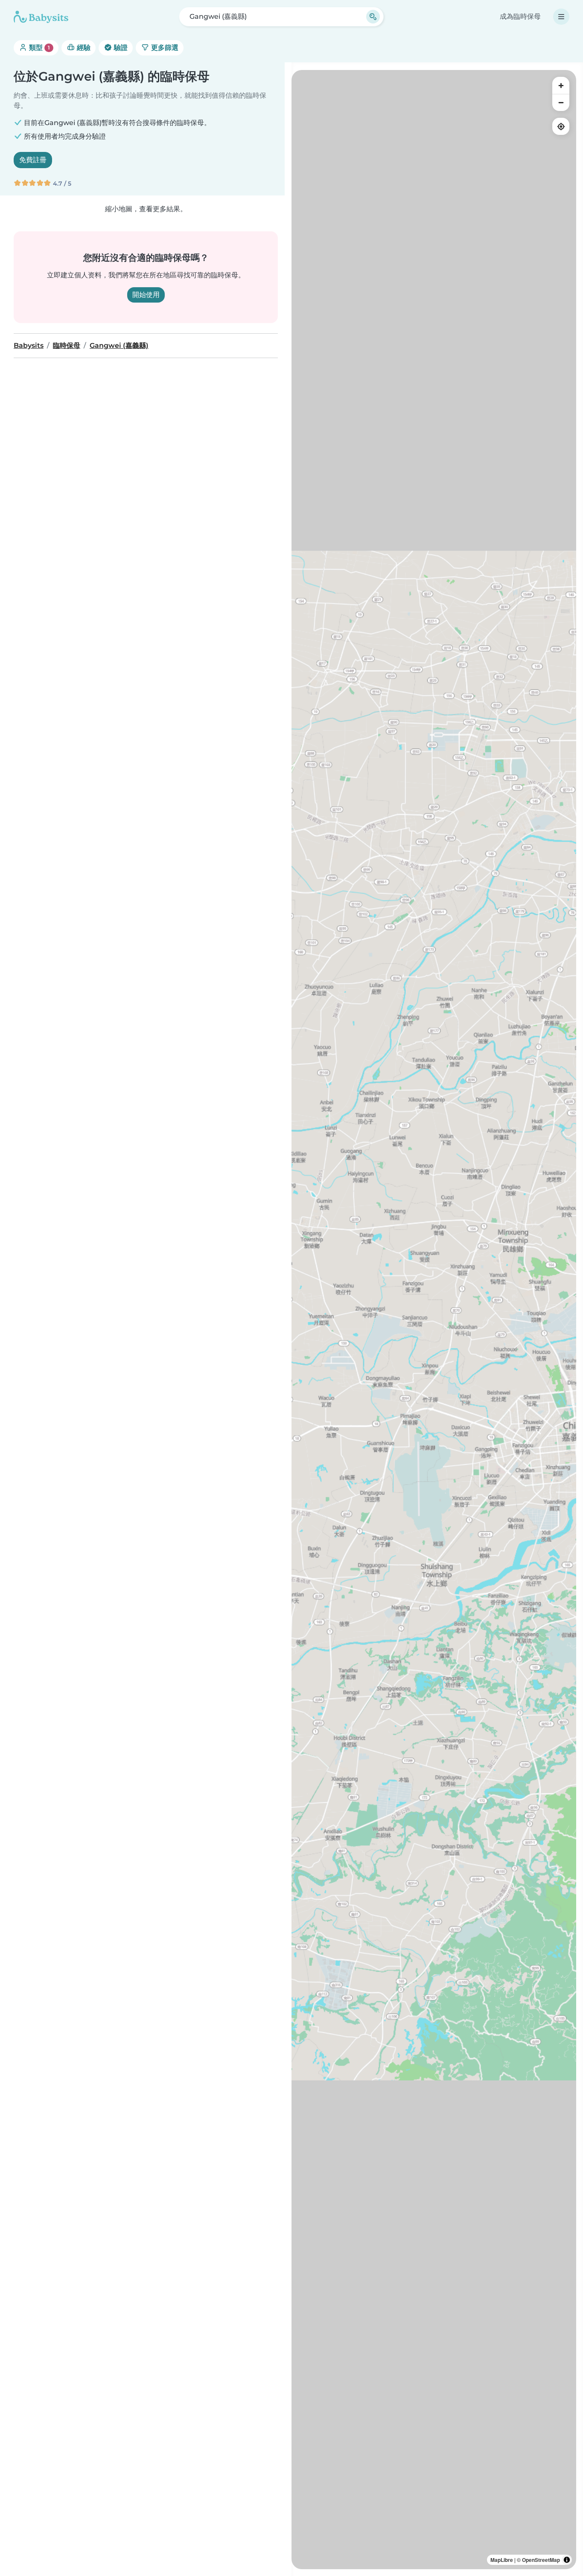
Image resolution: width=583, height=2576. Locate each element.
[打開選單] (561, 17)
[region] (434, 1320)
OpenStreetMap (541, 2560)
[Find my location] (561, 126)
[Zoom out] (561, 102)
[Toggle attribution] (567, 2560)
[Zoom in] (561, 85)
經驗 (83, 48)
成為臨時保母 (520, 16)
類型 (39, 48)
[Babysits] (41, 17)
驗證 (120, 48)
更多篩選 (164, 48)
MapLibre (502, 2560)
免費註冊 (33, 160)
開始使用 (146, 295)
